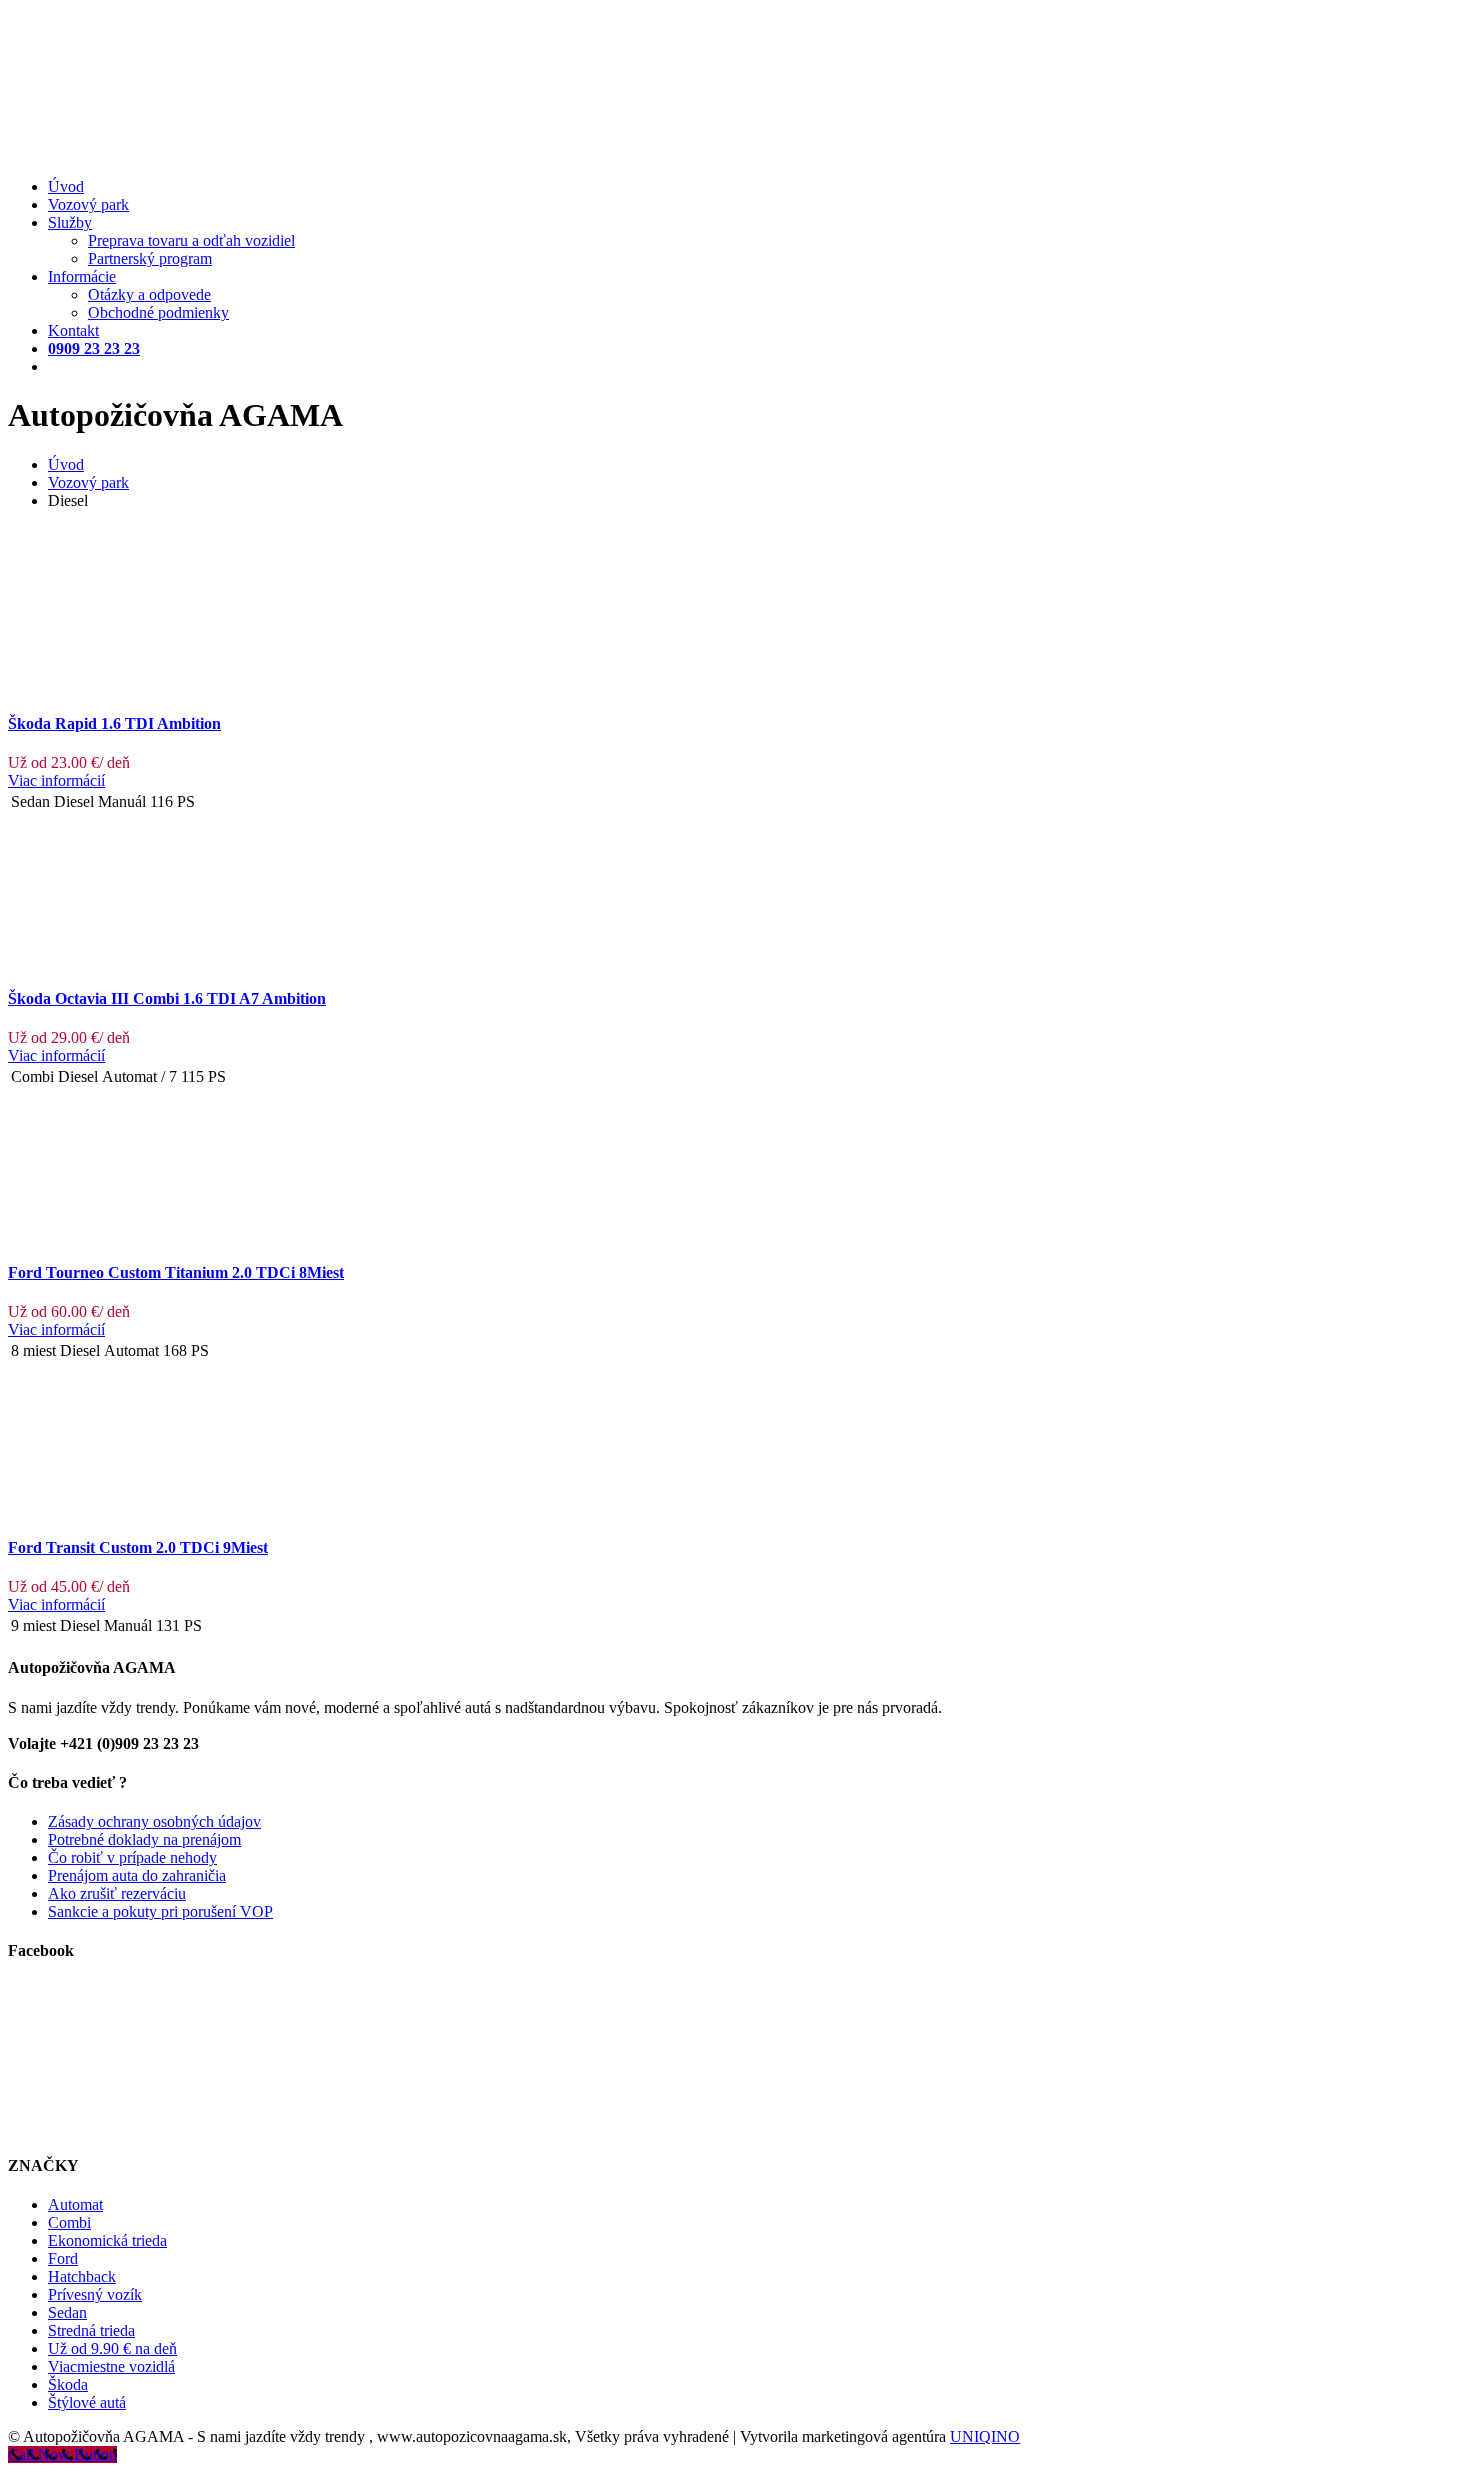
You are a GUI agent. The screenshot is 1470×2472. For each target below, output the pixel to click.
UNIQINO (985, 2436)
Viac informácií (56, 780)
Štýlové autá (87, 2402)
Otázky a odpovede (149, 294)
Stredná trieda (91, 2330)
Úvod (66, 186)
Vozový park (88, 204)
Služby (70, 222)
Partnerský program (150, 258)
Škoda (68, 2384)
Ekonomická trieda (107, 2240)
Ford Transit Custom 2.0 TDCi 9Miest (138, 1547)
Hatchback (82, 2276)
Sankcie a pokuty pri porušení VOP (160, 1911)
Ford (63, 2258)
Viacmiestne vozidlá (111, 2366)
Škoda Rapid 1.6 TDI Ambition (114, 723)
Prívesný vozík (95, 2294)
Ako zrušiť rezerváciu (117, 1893)
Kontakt (73, 330)
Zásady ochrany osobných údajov (154, 1821)
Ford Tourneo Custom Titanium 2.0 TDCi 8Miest (176, 1272)
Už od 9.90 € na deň (112, 2348)
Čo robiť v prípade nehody (132, 1857)
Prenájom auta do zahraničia (137, 1875)
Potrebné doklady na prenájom (144, 1839)
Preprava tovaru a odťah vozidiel (191, 240)
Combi (69, 2222)
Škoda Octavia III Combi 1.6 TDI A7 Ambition (167, 998)
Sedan (67, 2312)
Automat (75, 2204)
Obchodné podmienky (158, 312)
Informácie (82, 276)
